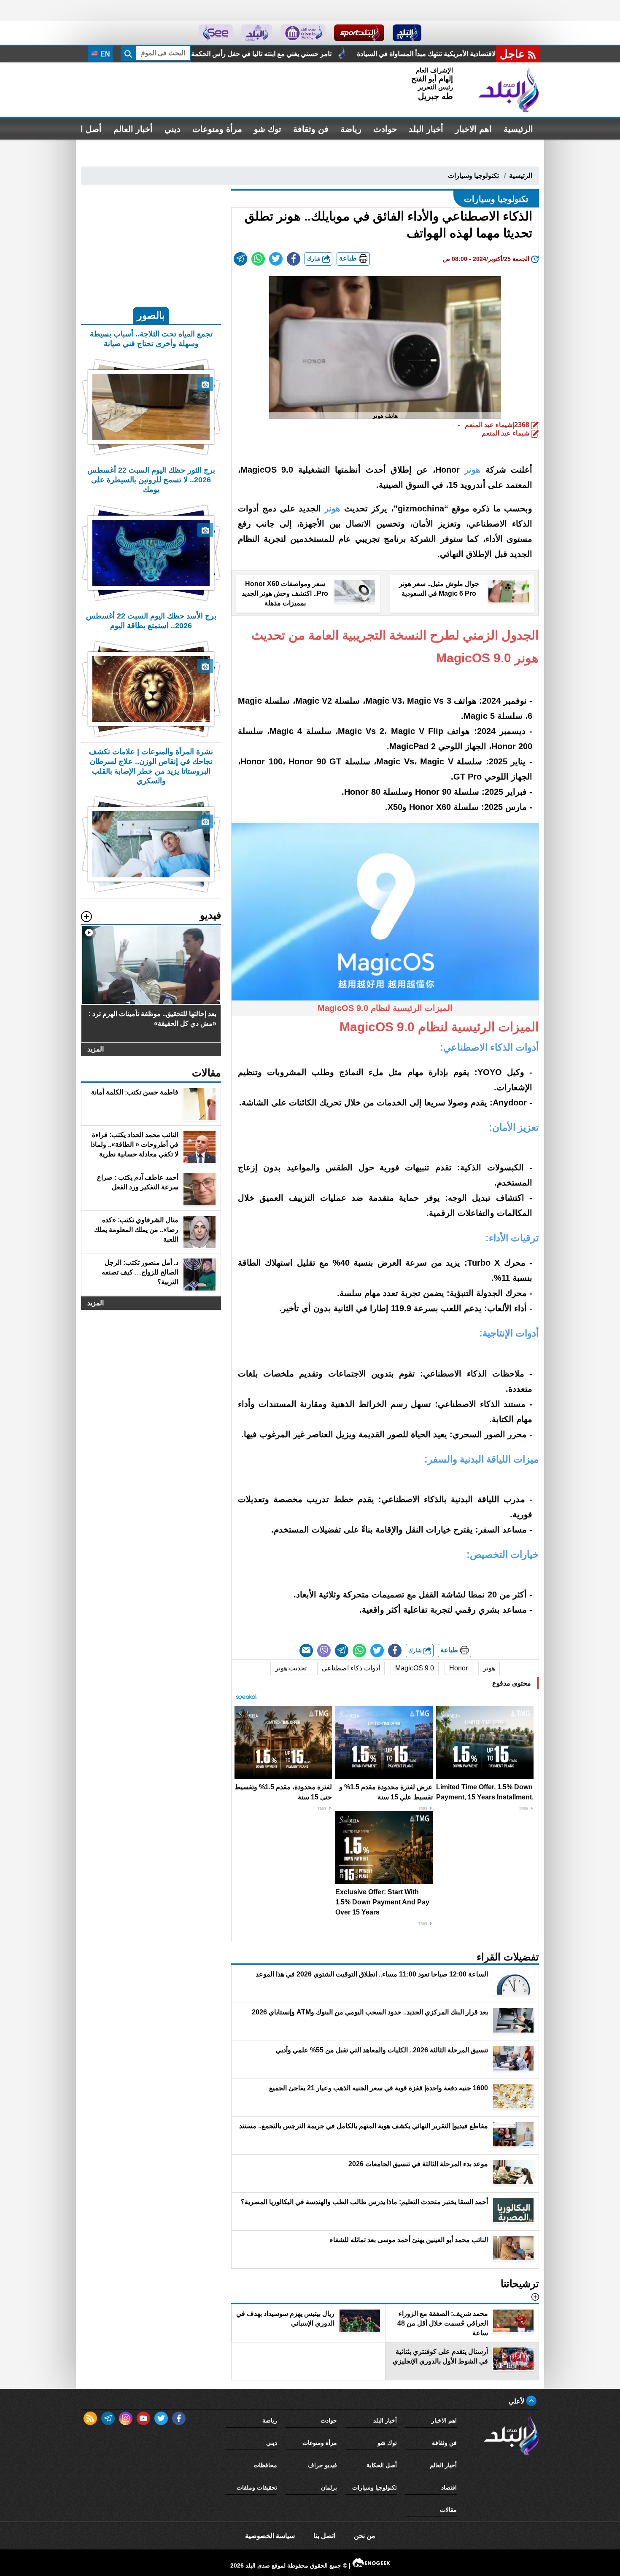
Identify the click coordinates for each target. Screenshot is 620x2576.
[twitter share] (276, 259)
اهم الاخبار (473, 129)
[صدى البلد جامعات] (303, 33)
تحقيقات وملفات (257, 2487)
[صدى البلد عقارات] (257, 33)
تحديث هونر (291, 1668)
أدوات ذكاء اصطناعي (351, 1668)
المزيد (96, 1049)
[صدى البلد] (509, 90)
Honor (458, 1668)
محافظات (265, 2465)
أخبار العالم (133, 129)
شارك (315, 259)
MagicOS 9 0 (415, 1668)
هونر (489, 1668)
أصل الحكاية (382, 2465)
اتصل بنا (324, 2536)
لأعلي (517, 2401)
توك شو (268, 129)
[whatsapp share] (258, 259)
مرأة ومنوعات (217, 129)
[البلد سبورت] (359, 33)
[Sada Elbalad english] (216, 33)
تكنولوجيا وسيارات (473, 176)
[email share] (240, 259)
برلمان (329, 2487)
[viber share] (324, 1651)
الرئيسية (518, 129)
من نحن (365, 2536)
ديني (173, 129)
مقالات (448, 2510)
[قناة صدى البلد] (407, 33)
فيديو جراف (322, 2465)
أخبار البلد (426, 129)
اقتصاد (449, 2487)
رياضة (351, 129)
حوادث (385, 129)
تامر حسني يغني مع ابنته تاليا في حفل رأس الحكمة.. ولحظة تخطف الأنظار (387, 54)
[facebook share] (294, 259)
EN (104, 54)
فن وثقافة (311, 129)
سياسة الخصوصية (270, 2536)
